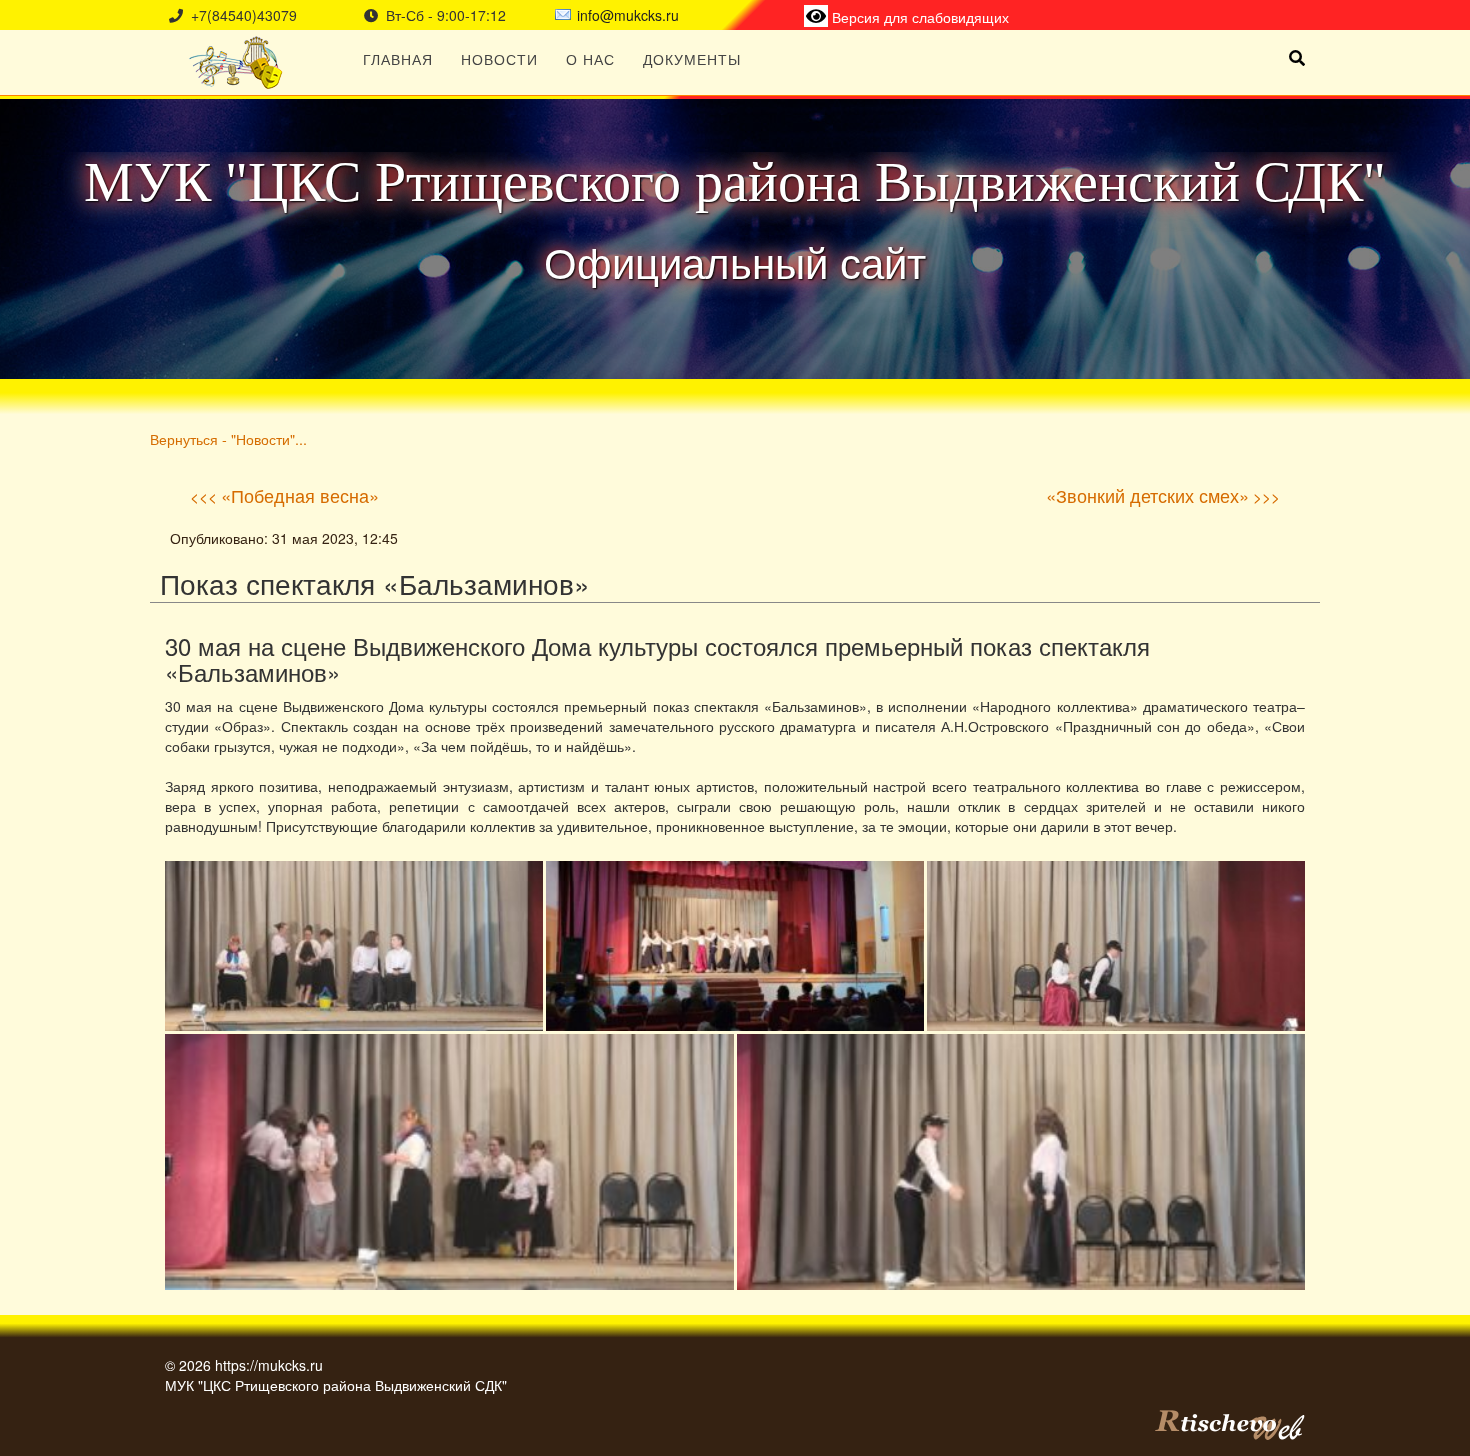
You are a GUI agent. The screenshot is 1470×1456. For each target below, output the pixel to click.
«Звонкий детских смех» (1147, 495)
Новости (499, 59)
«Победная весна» (300, 495)
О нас (590, 59)
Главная (398, 59)
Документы (692, 59)
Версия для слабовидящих (918, 17)
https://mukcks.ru (269, 1365)
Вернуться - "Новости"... (228, 438)
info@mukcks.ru (628, 15)
